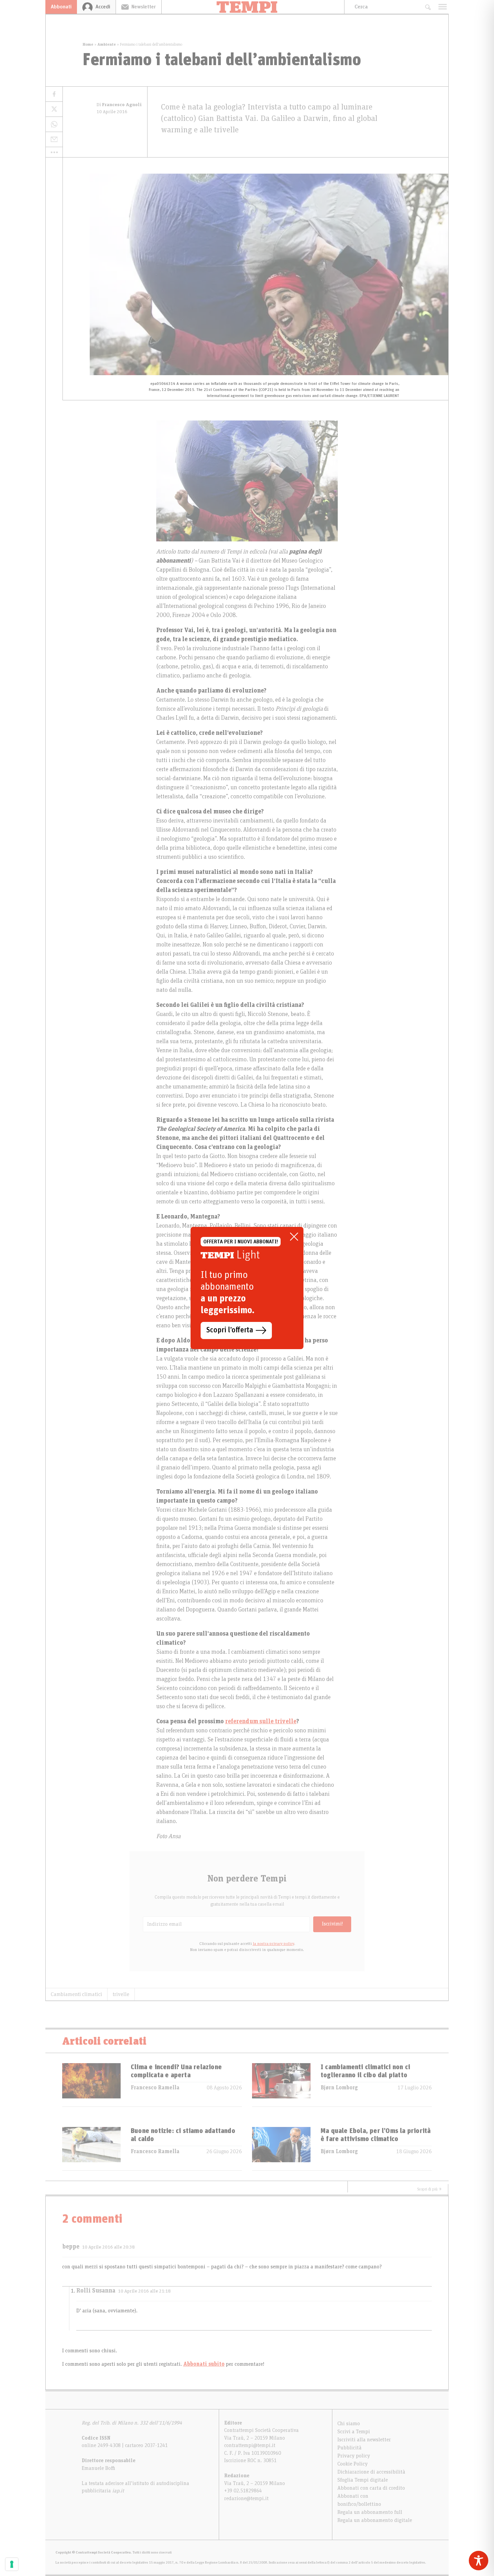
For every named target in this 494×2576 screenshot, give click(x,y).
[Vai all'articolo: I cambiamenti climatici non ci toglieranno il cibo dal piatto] (281, 2085)
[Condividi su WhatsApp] (54, 124)
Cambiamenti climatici (76, 1994)
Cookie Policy (353, 2464)
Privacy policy (354, 2456)
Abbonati (61, 7)
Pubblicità (349, 2448)
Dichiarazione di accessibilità (371, 2472)
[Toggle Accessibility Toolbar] (479, 2561)
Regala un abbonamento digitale (375, 2520)
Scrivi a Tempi (354, 2432)
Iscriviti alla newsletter (364, 2440)
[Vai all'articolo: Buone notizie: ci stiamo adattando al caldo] (91, 2149)
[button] (54, 152)
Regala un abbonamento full (370, 2512)
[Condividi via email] (54, 140)
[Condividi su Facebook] (54, 94)
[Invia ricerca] (428, 7)
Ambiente (107, 44)
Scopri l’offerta (230, 1330)
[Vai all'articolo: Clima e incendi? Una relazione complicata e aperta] (91, 2085)
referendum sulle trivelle (261, 1722)
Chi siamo (349, 2424)
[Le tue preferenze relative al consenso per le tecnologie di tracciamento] (12, 2564)
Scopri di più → (429, 2189)
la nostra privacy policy (273, 1944)
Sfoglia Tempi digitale (363, 2480)
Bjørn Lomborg (339, 2088)
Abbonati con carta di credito (371, 2488)
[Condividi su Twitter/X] (54, 109)
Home (88, 44)
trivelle (121, 1994)
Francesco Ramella (155, 2088)
